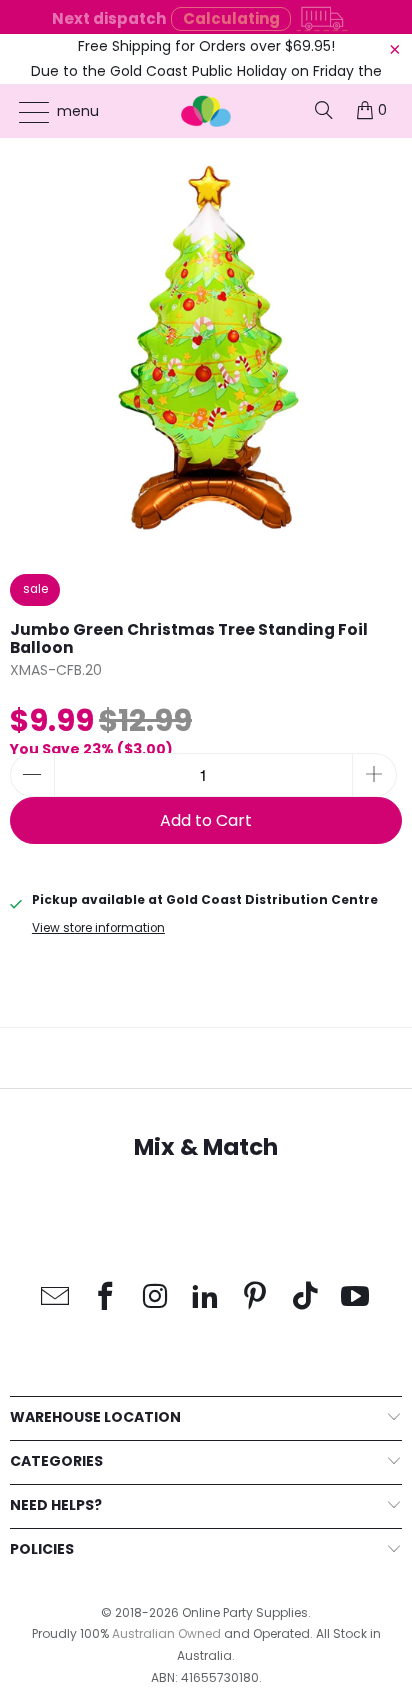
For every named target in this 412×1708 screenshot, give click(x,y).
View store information (98, 928)
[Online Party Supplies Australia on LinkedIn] (206, 1297)
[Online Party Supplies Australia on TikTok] (306, 1297)
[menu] (24, 112)
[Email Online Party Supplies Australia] (56, 1297)
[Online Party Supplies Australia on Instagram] (156, 1297)
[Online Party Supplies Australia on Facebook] (106, 1297)
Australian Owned (166, 1633)
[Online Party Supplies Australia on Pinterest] (256, 1297)
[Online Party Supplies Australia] (206, 111)
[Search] (324, 110)
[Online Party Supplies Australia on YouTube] (356, 1297)
